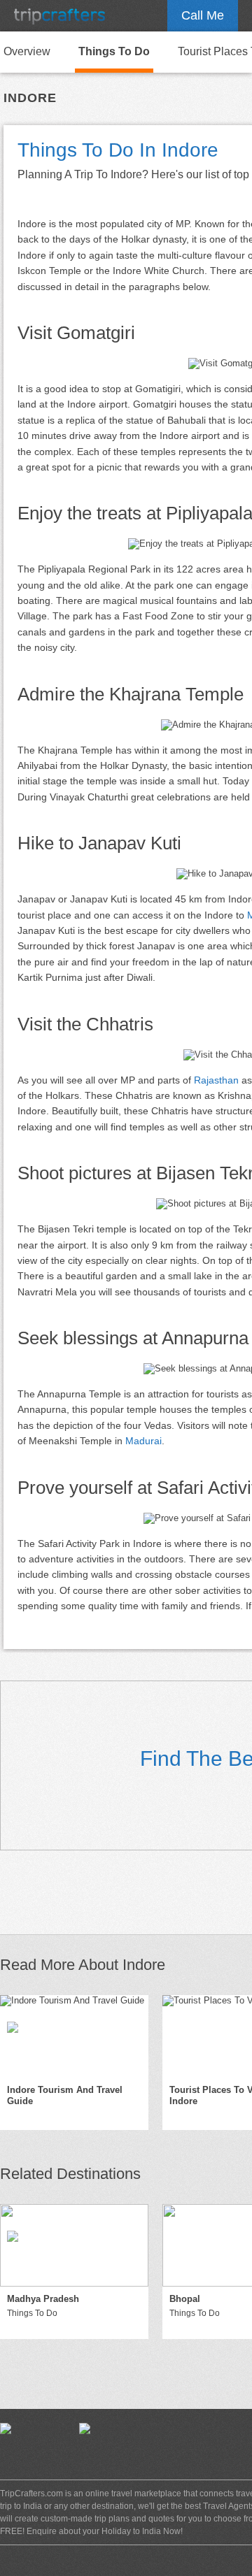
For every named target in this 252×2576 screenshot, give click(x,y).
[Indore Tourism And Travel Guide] (74, 2036)
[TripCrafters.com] (59, 16)
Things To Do (114, 51)
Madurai (143, 1441)
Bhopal (185, 2299)
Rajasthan (216, 1080)
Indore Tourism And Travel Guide (65, 2096)
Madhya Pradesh (43, 2299)
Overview (27, 51)
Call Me (203, 15)
